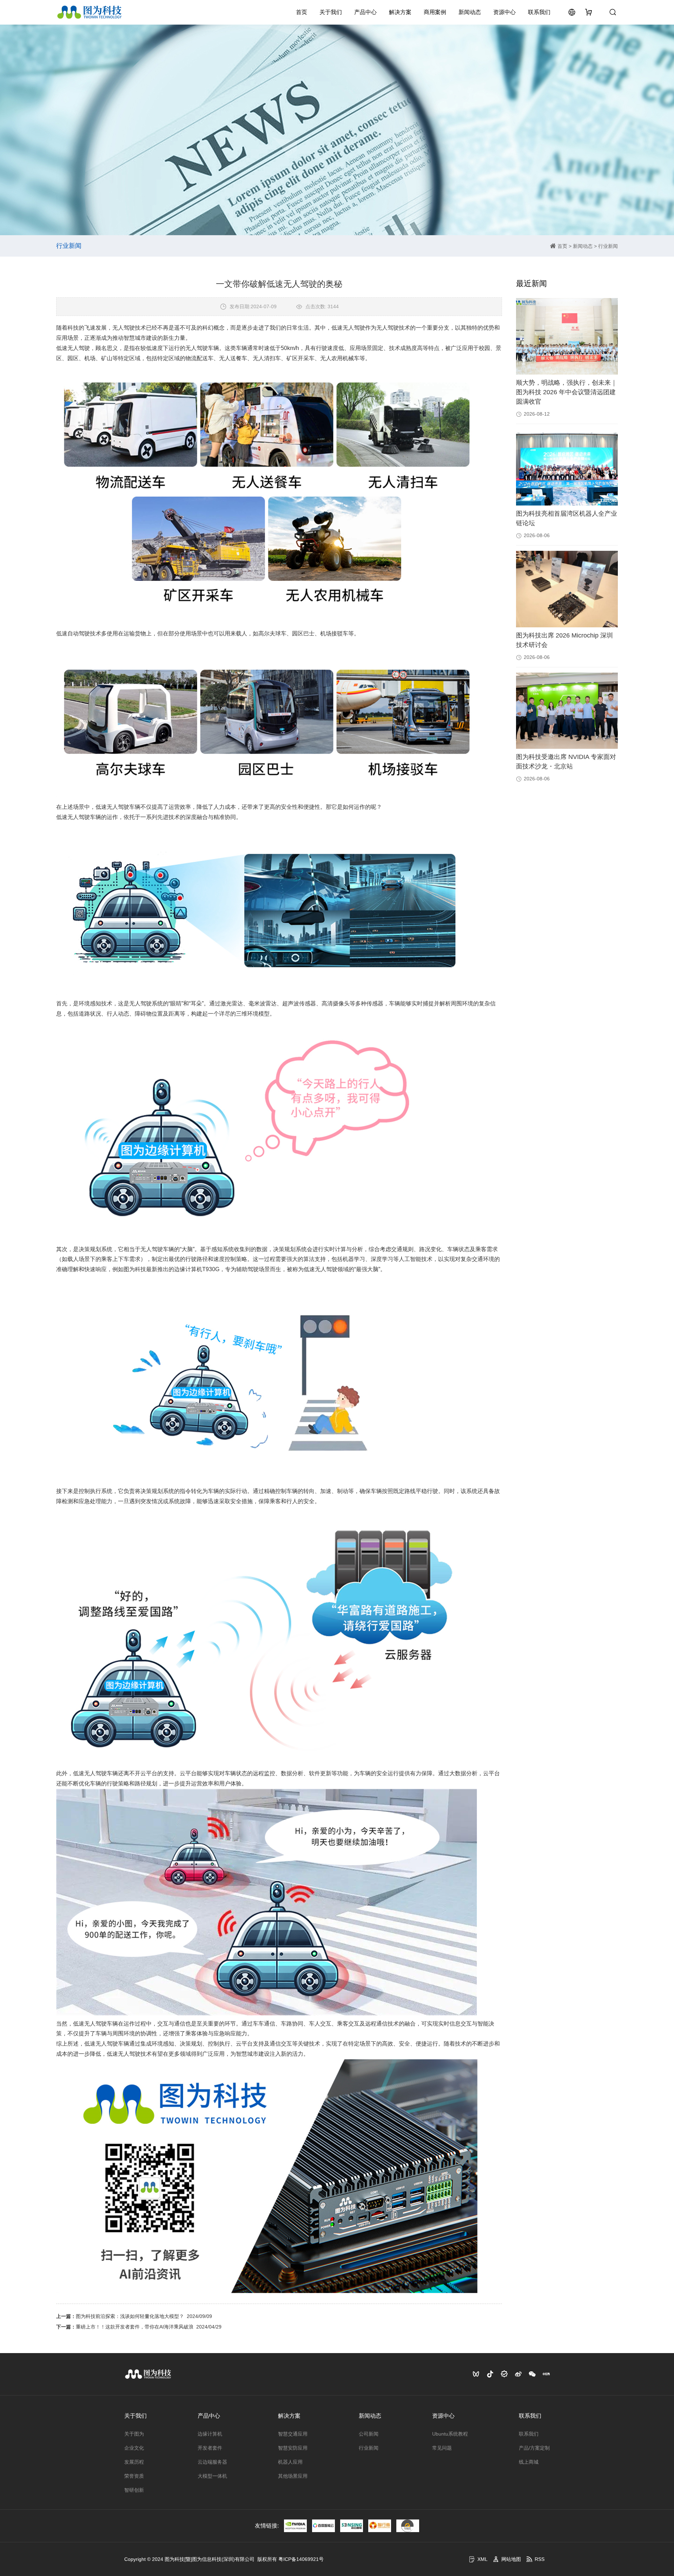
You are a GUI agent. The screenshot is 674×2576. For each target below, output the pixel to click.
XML (483, 2559)
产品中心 (365, 12)
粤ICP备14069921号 (301, 2559)
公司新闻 (369, 2434)
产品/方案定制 (534, 2448)
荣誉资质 (134, 2476)
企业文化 (134, 2448)
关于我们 (331, 12)
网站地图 (511, 2559)
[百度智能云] (323, 2526)
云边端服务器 (212, 2462)
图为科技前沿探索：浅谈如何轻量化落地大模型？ (130, 2316)
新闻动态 (470, 12)
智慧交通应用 (293, 2434)
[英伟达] (295, 2526)
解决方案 (400, 12)
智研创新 (134, 2490)
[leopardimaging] (408, 2526)
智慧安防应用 (293, 2448)
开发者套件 (210, 2448)
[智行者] (380, 2526)
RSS (540, 2559)
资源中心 (504, 12)
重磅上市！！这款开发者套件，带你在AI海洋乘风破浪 (135, 2327)
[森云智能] (352, 2526)
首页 (302, 12)
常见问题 (442, 2448)
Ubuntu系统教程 (450, 2434)
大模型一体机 (212, 2476)
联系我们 (539, 12)
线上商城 (529, 2462)
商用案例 (435, 12)
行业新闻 (608, 246)
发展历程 (134, 2462)
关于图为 (134, 2434)
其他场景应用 (293, 2476)
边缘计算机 (210, 2434)
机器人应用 (290, 2462)
